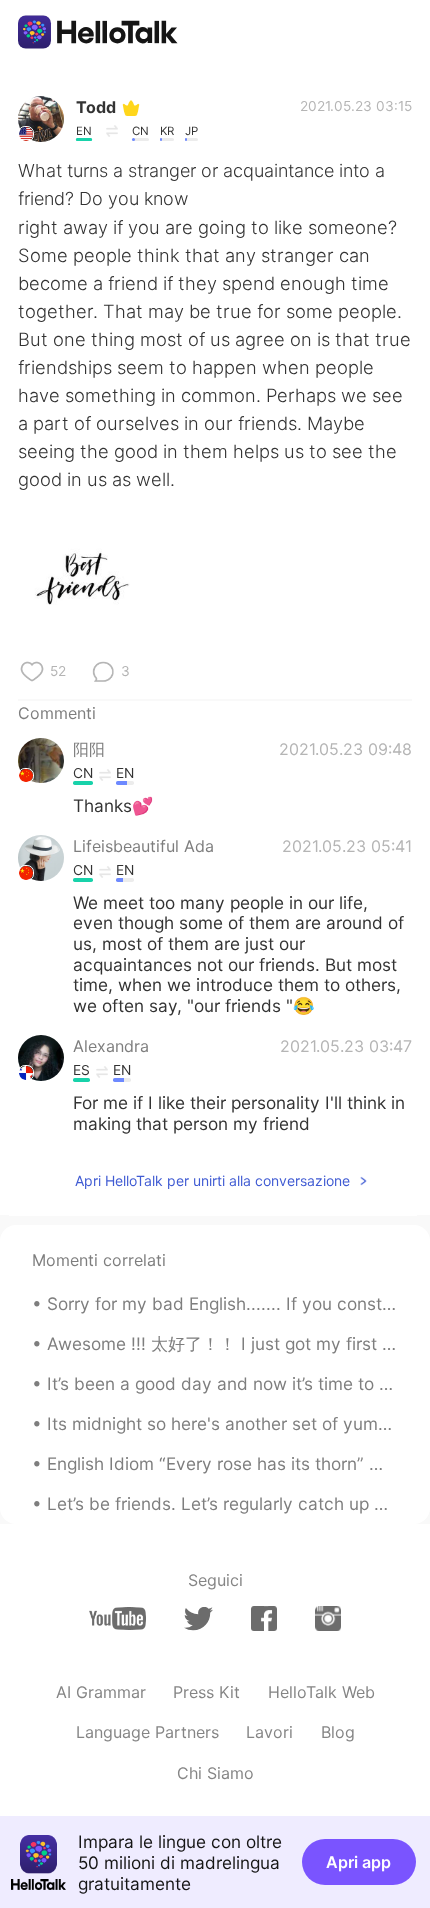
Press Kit (206, 1692)
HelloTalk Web (321, 1692)
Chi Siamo (215, 1773)
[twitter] (198, 1619)
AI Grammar (101, 1692)
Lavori (269, 1732)
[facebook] (264, 1618)
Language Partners (147, 1732)
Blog (338, 1732)
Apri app (358, 1862)
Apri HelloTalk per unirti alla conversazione (212, 1180)
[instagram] (328, 1618)
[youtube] (117, 1618)
